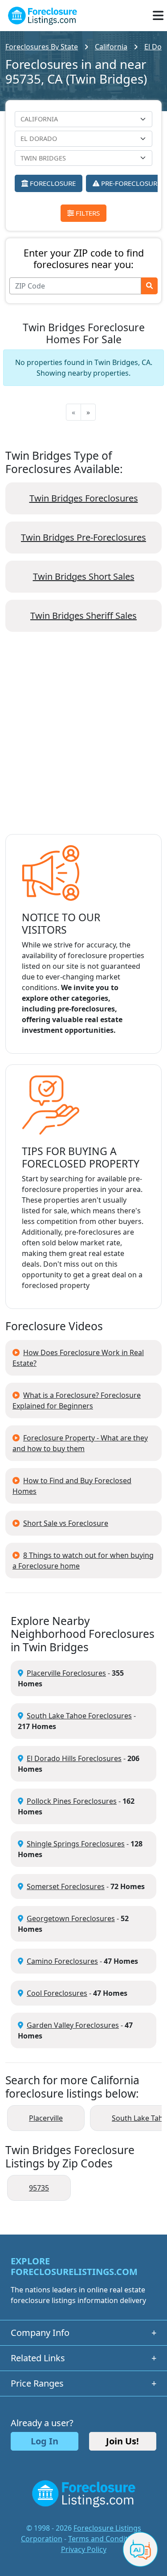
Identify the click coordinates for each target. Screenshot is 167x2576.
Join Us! (122, 2441)
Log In (45, 2441)
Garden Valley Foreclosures (73, 2025)
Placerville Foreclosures (66, 1673)
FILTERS (87, 213)
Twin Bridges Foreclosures (84, 498)
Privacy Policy (84, 2549)
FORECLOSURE (52, 183)
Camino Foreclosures (62, 1961)
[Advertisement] (83, 740)
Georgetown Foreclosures (71, 1918)
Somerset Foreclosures (66, 1886)
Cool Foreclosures (57, 1993)
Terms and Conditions (105, 2539)
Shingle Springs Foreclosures (76, 1844)
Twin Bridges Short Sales (84, 576)
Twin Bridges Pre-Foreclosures (83, 537)
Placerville (46, 2118)
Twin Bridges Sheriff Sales (83, 616)
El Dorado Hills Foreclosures (74, 1758)
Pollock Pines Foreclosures (72, 1801)
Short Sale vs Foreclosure (66, 1523)
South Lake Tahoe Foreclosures (79, 1716)
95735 (39, 2188)
